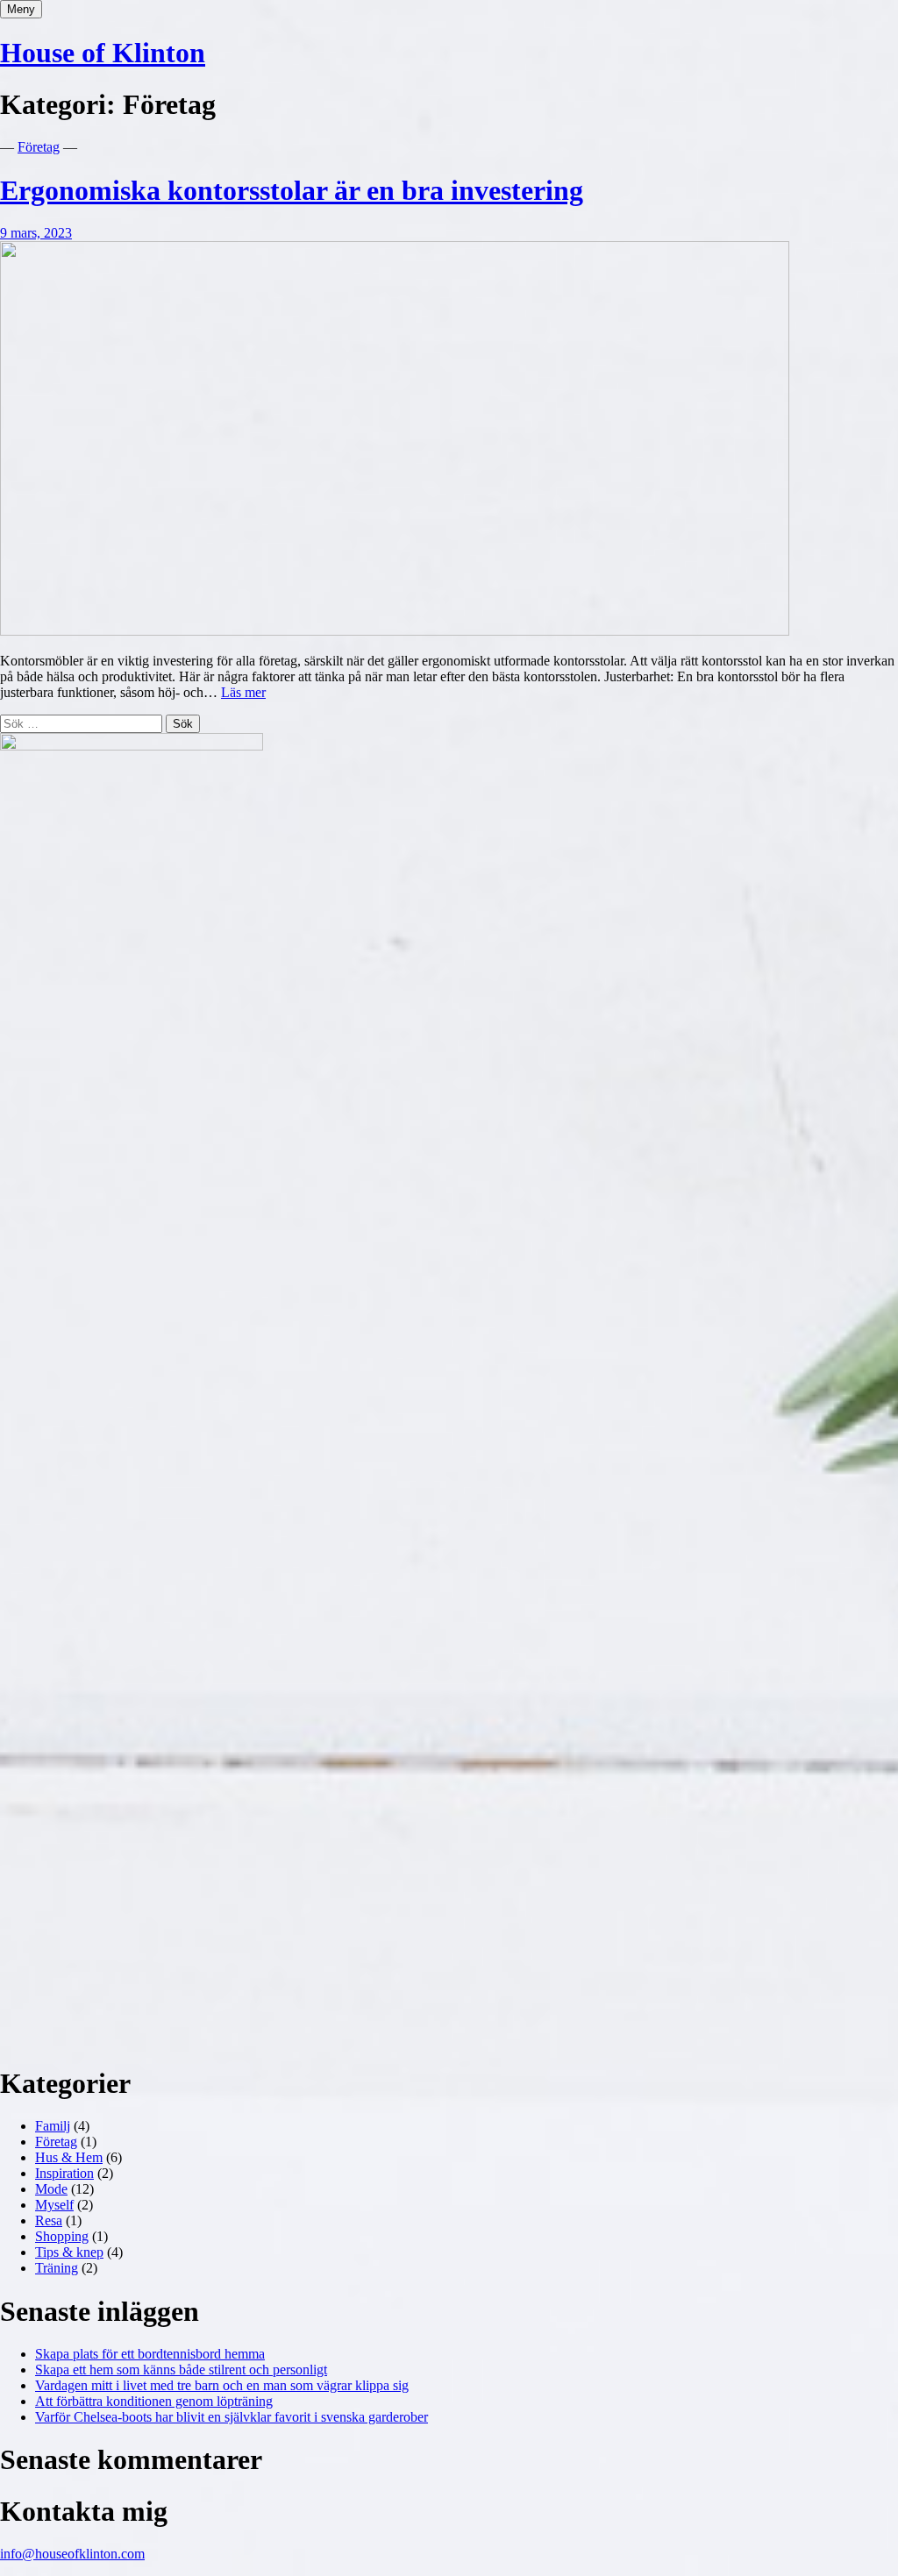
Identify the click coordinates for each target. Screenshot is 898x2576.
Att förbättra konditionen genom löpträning (154, 2401)
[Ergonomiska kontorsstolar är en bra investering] (395, 631)
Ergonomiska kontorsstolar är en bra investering (292, 190)
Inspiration (64, 2173)
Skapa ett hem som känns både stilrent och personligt (181, 2370)
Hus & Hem (69, 2157)
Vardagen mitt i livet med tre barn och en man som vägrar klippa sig (222, 2385)
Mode (51, 2189)
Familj (53, 2126)
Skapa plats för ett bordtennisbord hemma (150, 2354)
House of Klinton (103, 53)
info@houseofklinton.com (72, 2554)
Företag (39, 147)
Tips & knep (69, 2252)
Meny (21, 9)
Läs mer (243, 692)
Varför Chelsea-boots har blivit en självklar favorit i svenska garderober (232, 2417)
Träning (57, 2268)
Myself (54, 2205)
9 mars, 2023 (36, 233)
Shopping (62, 2236)
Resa (49, 2220)
